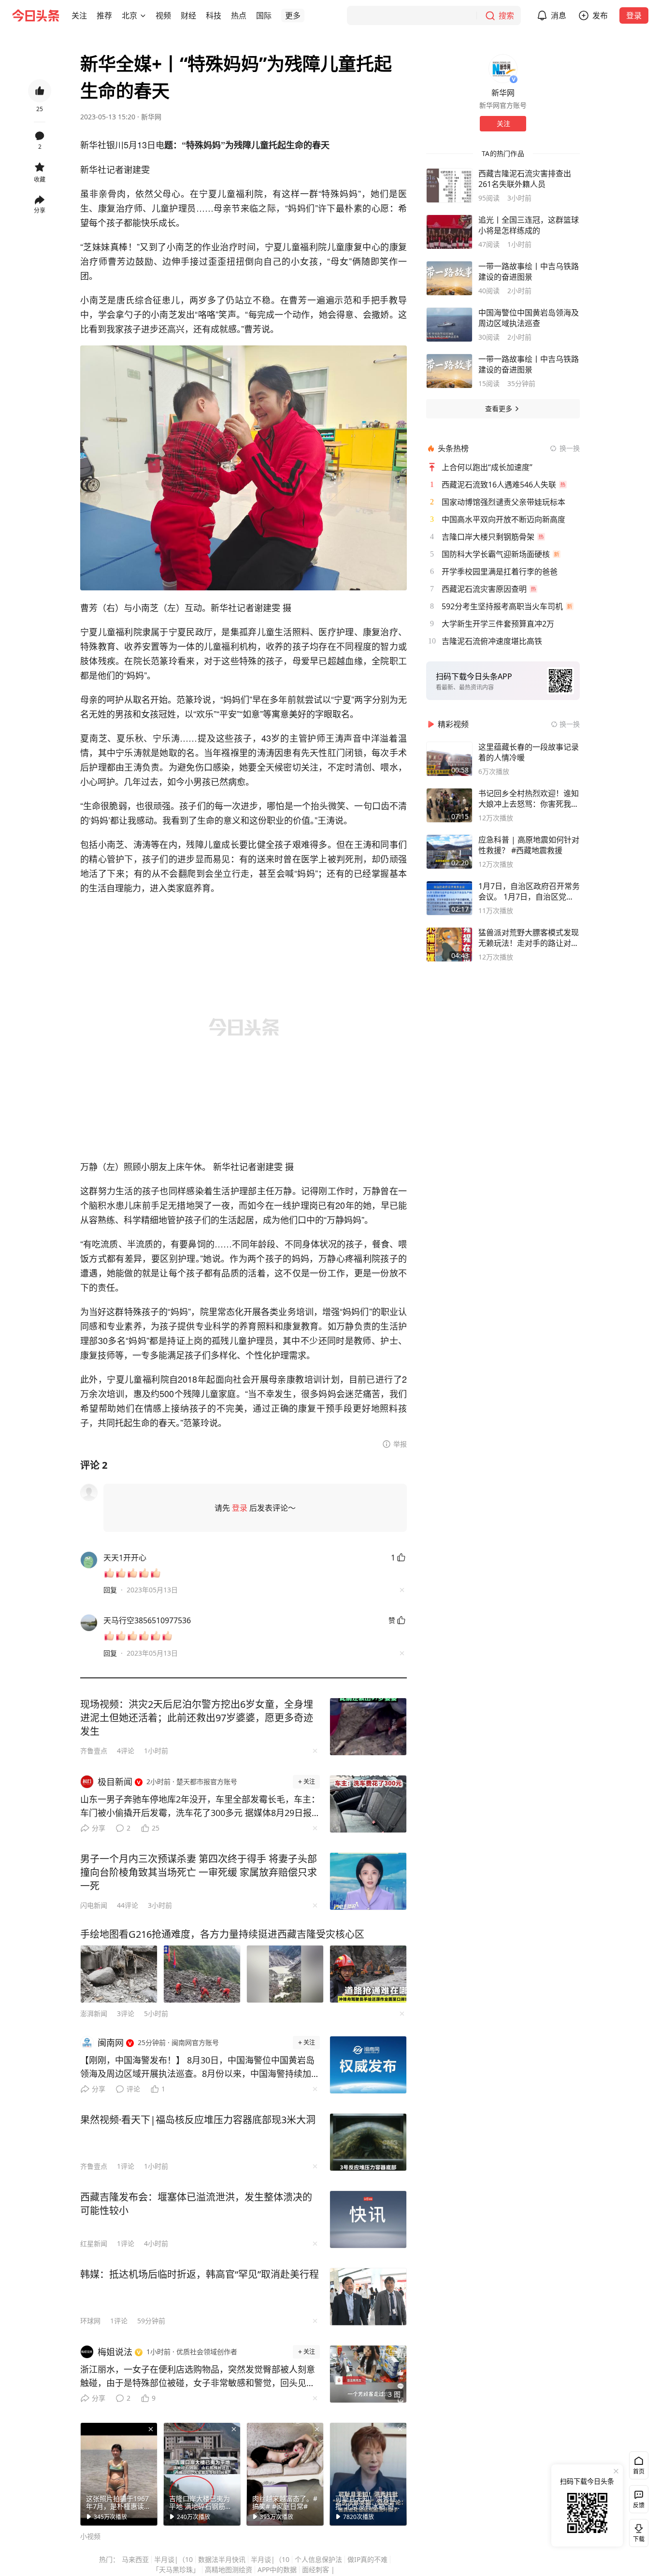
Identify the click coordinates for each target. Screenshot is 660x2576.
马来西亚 (135, 2559)
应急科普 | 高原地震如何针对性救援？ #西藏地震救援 (529, 845)
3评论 (126, 2013)
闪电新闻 (94, 1905)
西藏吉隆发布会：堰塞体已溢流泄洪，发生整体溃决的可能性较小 (196, 2204)
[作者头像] (503, 69)
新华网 (151, 117)
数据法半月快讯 (222, 2559)
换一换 (570, 448)
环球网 (90, 2321)
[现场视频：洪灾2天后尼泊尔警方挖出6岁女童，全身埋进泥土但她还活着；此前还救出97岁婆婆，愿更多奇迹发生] (368, 1727)
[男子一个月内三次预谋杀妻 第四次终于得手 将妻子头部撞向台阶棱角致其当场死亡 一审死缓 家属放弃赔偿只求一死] (368, 1881)
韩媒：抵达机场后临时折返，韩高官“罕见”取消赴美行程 (200, 2274)
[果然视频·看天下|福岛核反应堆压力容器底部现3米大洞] (368, 2142)
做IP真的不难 (367, 2559)
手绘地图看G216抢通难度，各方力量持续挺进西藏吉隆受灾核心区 (222, 1934)
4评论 (126, 1751)
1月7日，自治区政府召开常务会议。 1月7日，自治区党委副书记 (529, 891)
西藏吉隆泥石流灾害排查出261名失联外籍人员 (525, 179)
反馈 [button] (639, 2505)
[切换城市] (143, 15)
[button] (79, 15)
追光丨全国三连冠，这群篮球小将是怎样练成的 (529, 225)
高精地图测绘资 (229, 2569)
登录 (634, 15)
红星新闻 (94, 2243)
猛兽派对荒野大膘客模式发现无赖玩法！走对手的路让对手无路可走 (529, 938)
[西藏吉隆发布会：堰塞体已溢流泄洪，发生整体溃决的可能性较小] (368, 2219)
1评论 (126, 2166)
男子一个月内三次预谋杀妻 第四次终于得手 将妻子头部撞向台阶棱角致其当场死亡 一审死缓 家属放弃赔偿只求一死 (199, 1872)
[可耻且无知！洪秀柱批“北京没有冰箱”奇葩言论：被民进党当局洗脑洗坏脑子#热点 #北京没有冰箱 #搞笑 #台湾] (368, 2474)
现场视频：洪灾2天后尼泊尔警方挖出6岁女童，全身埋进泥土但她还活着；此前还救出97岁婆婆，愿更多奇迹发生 (197, 1718)
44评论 (128, 1905)
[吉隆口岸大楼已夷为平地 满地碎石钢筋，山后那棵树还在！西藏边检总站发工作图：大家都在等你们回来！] (202, 2474)
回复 (110, 1590)
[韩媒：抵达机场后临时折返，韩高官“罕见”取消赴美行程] (368, 2297)
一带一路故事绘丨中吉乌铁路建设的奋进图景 (529, 272)
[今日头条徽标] (36, 15)
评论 (133, 2089)
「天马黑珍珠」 (176, 2569)
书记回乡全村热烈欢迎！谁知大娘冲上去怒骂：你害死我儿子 (529, 799)
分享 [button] (40, 210)
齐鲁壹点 (94, 1751)
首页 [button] (639, 2471)
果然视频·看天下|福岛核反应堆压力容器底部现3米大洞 (198, 2120)
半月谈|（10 (173, 2559)
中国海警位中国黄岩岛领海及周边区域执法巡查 (529, 318)
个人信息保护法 (318, 2559)
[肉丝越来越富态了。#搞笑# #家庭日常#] (285, 2474)
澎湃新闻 (94, 2013)
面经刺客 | (318, 2569)
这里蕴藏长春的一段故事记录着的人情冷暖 (529, 752)
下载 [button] (637, 2531)
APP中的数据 (277, 2569)
